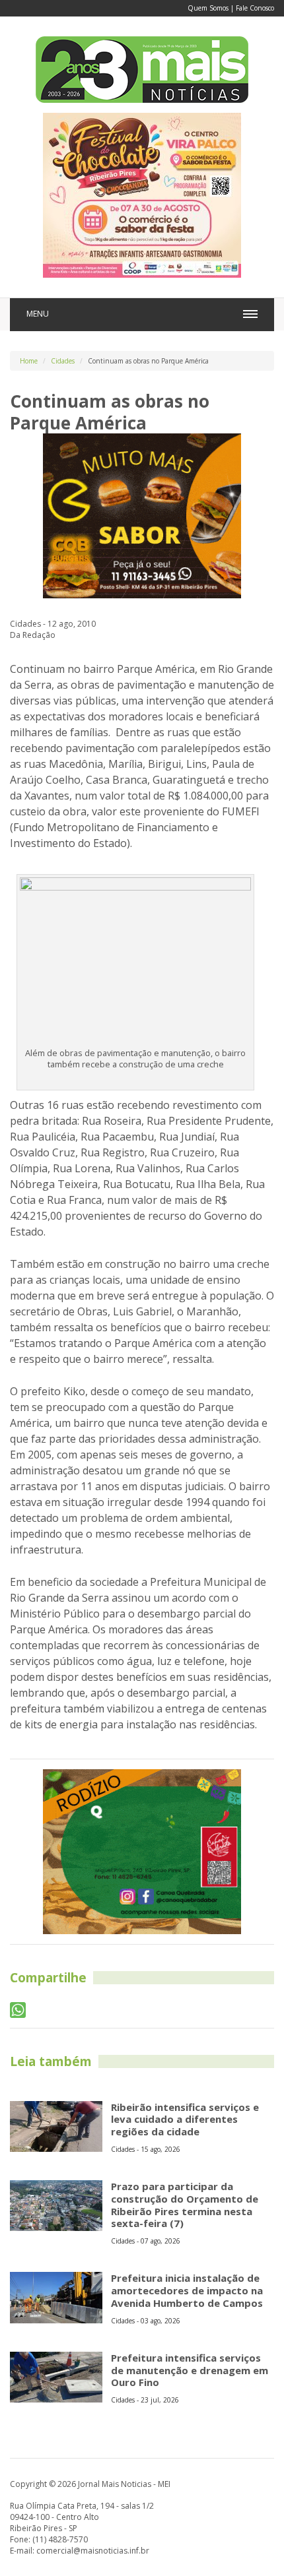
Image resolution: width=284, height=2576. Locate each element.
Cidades (63, 361)
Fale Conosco (255, 8)
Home (29, 361)
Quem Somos (208, 8)
